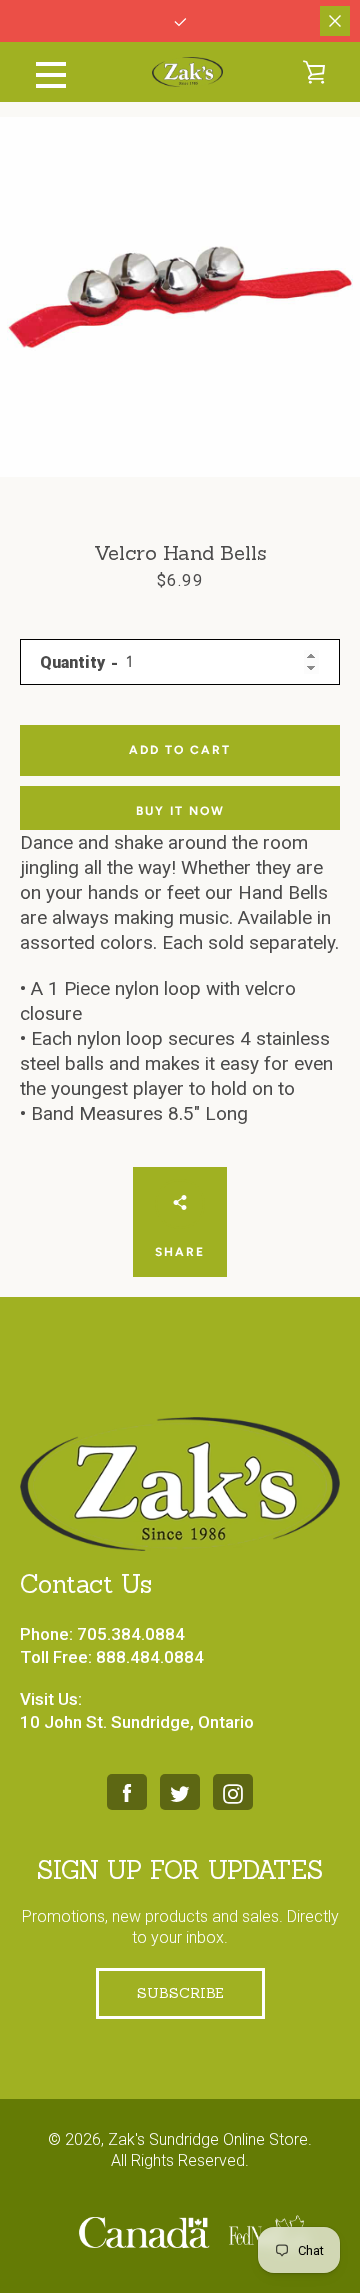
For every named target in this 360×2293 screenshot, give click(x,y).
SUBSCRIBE (180, 1993)
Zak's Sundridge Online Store (208, 2139)
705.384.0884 (131, 1634)
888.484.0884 (150, 1657)
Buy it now (180, 811)
